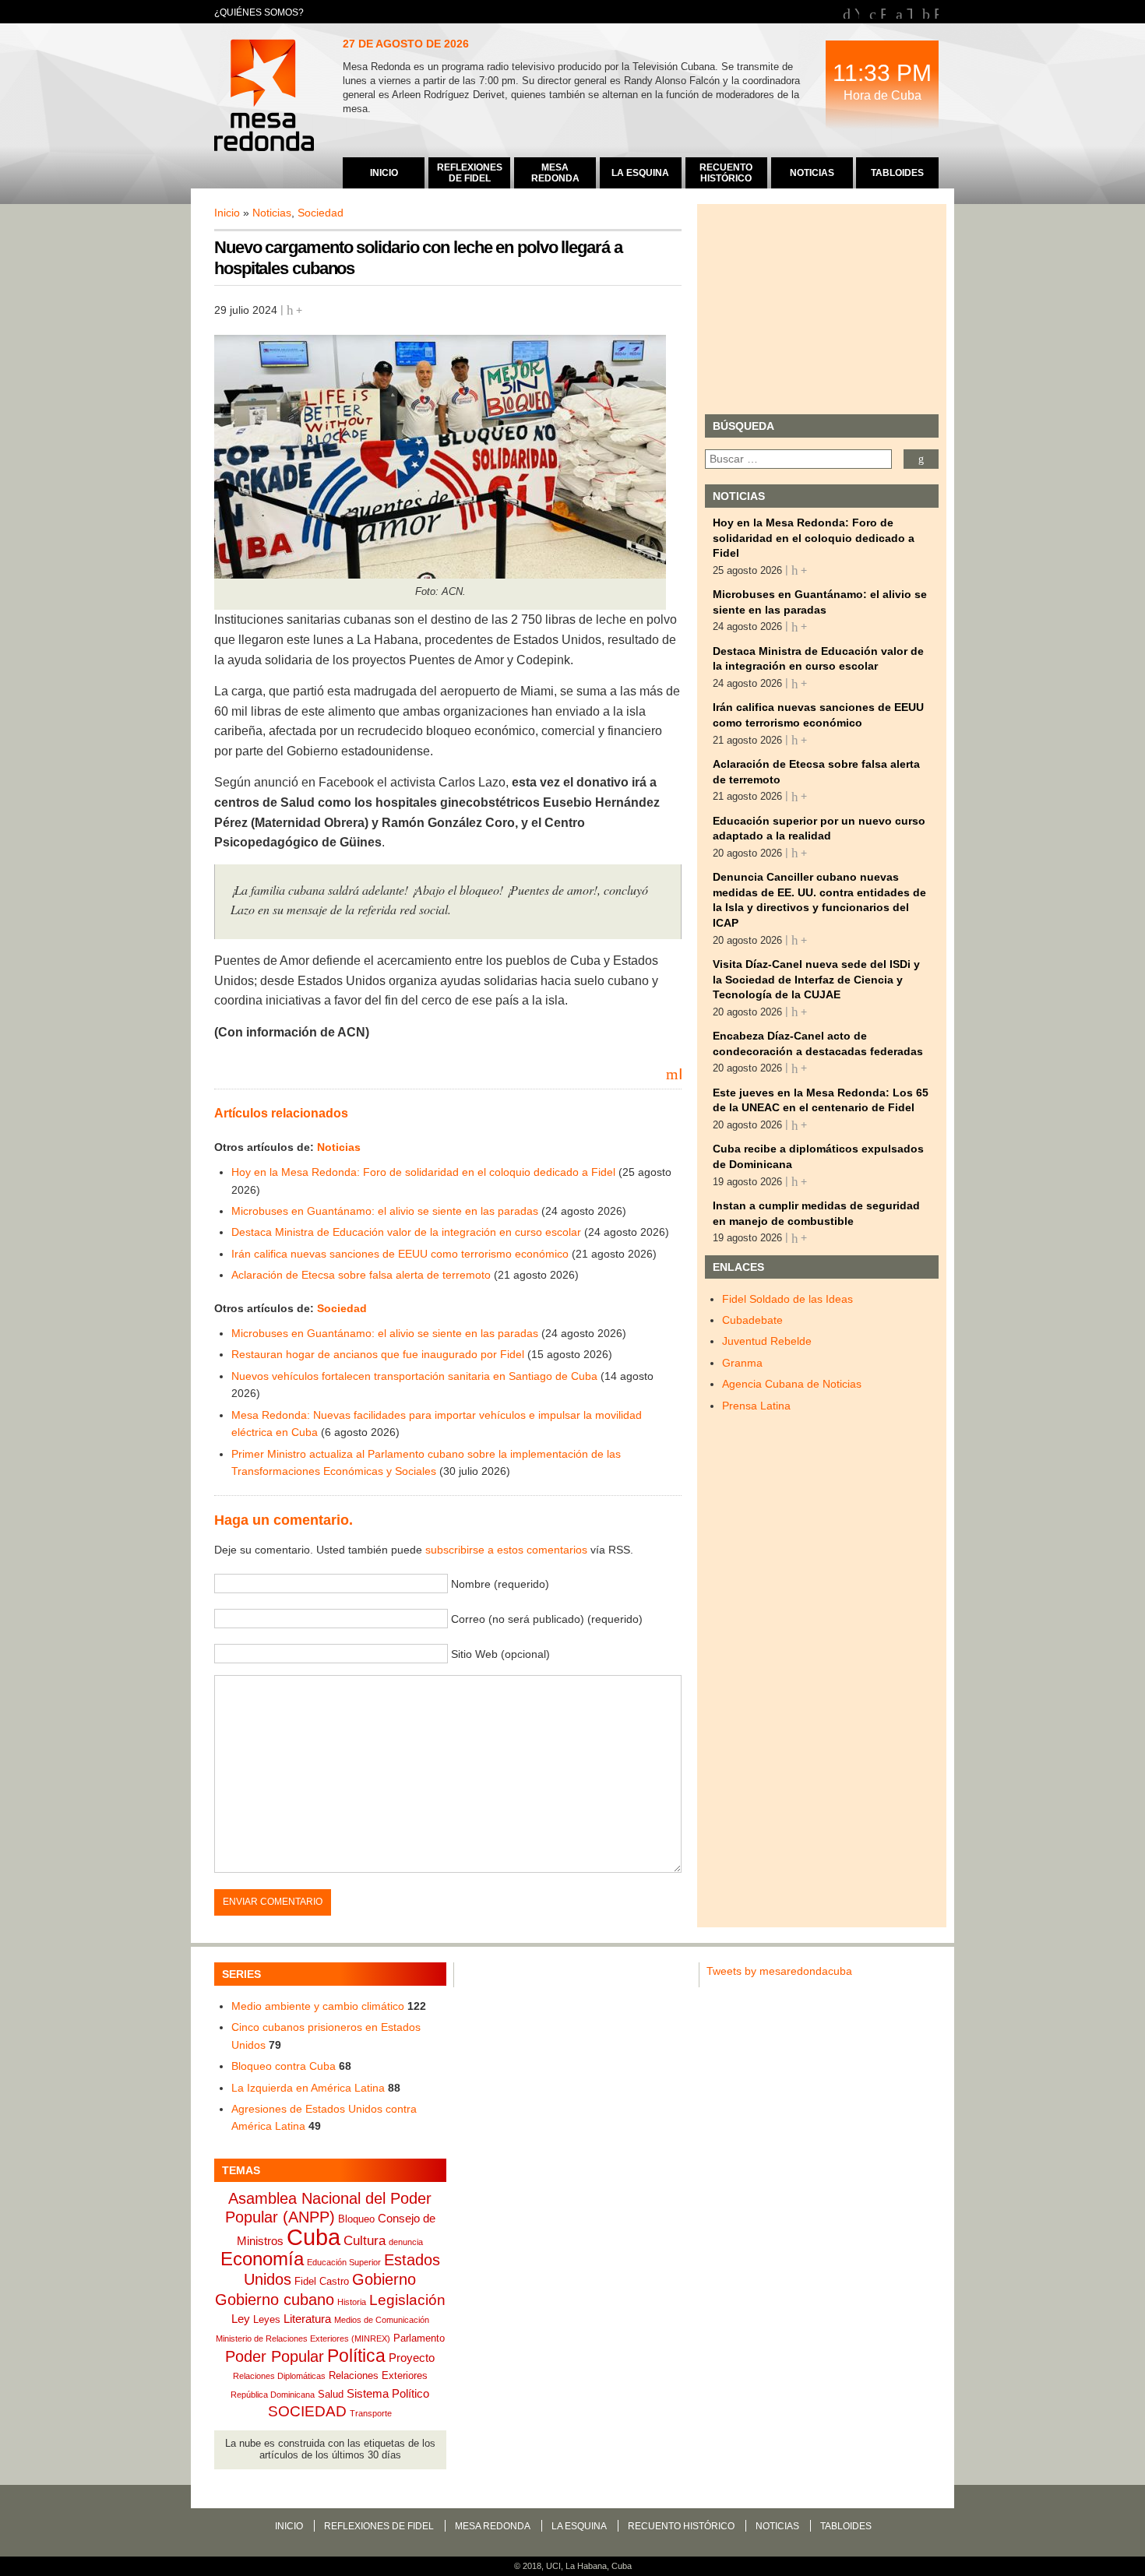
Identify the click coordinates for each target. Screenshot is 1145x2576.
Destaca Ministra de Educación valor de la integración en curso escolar (406, 1232)
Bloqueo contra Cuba (284, 2066)
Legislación (407, 2300)
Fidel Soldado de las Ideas (787, 1299)
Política (356, 2356)
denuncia (406, 2242)
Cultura (365, 2241)
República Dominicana (273, 2395)
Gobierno (384, 2279)
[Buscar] (921, 459)
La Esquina (579, 2526)
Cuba (314, 2237)
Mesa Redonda (266, 97)
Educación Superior (344, 2262)
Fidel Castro (322, 2281)
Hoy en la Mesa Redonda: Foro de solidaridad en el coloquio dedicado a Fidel (423, 1172)
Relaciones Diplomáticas (279, 2376)
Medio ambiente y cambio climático (318, 2006)
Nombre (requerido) (500, 1584)
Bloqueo (356, 2219)
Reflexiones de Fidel (379, 2526)
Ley (241, 2319)
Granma (742, 1363)
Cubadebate (752, 1320)
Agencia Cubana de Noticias (792, 1384)
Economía (262, 2259)
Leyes (267, 2319)
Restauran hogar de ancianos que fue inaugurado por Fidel (378, 1354)
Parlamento (419, 2338)
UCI (553, 2566)
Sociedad (321, 213)
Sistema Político (388, 2393)
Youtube (857, 12)
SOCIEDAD (307, 2411)
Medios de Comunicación (382, 2320)
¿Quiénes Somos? (259, 12)
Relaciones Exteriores (378, 2375)
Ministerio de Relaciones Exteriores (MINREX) (303, 2338)
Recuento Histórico (681, 2526)
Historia (352, 2302)
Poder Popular (275, 2356)
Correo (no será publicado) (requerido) (547, 1619)
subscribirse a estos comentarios (506, 1550)
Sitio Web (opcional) (500, 1654)
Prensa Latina (756, 1406)
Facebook (883, 12)
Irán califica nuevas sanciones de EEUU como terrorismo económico (400, 1254)
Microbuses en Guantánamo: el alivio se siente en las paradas (385, 1211)
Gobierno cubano (275, 2300)
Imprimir (680, 1073)
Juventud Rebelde (767, 1341)
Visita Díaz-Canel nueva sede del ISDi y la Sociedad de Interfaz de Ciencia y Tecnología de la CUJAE (816, 979)
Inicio (227, 213)
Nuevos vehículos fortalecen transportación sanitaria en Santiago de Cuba (414, 1376)
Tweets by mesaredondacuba (779, 1971)
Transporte (371, 2413)
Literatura (307, 2319)
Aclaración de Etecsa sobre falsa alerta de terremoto (361, 1275)
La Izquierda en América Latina (308, 2088)
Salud (331, 2394)
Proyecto (412, 2358)
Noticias (272, 213)
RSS (936, 12)
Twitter (909, 12)
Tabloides (846, 2526)
